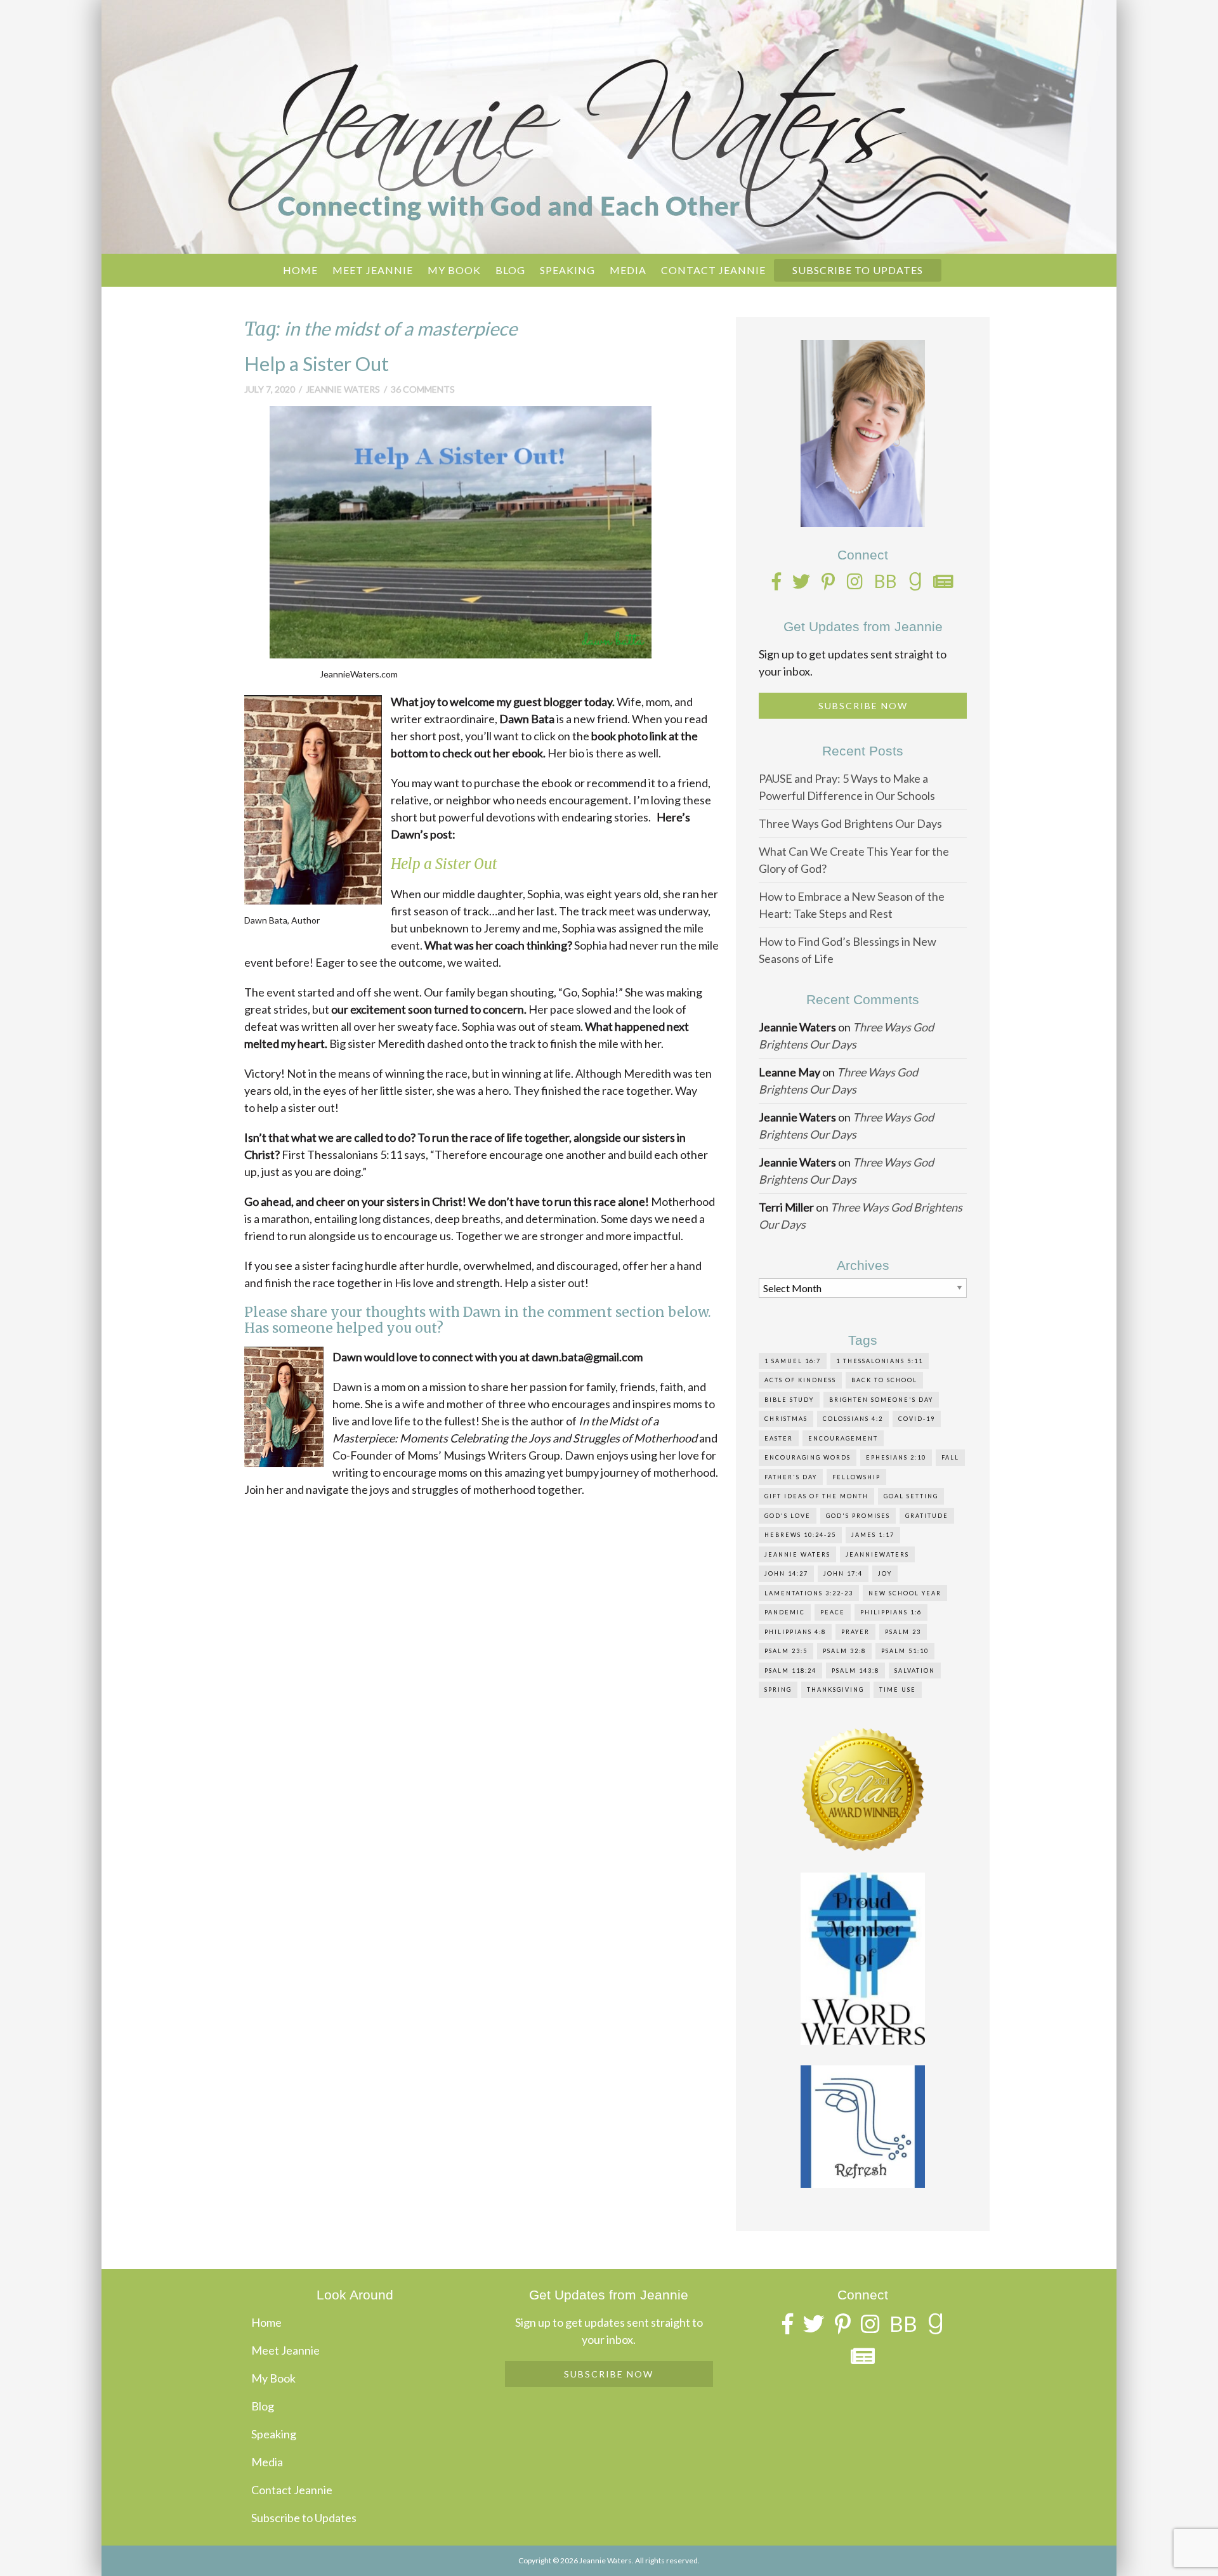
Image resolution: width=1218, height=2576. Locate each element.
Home (300, 270)
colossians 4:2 (853, 1419)
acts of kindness (800, 1380)
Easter (779, 1438)
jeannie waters (797, 1554)
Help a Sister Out (317, 364)
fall (950, 1457)
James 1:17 (873, 1535)
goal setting (911, 1496)
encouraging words (808, 1457)
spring (778, 1690)
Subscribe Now (863, 706)
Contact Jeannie (713, 270)
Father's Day (791, 1477)
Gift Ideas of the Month (816, 1496)
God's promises (858, 1516)
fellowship (856, 1477)
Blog (510, 270)
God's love (788, 1516)
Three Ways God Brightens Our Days (850, 823)
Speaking (567, 270)
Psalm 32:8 (844, 1651)
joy (885, 1573)
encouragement (843, 1438)
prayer (855, 1632)
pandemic (785, 1612)
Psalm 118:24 (790, 1670)
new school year (905, 1593)
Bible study (789, 1400)
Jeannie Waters (343, 389)
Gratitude (927, 1516)
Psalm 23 (903, 1632)
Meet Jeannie (373, 270)
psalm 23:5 (786, 1651)
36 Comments (423, 389)
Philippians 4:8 (795, 1632)
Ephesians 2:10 (896, 1457)
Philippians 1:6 (891, 1612)
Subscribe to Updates (858, 270)
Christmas (786, 1419)
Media (628, 270)
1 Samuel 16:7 (793, 1361)
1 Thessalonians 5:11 (880, 1361)
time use (898, 1690)
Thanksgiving (835, 1690)
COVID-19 (917, 1419)
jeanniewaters (877, 1554)
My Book (454, 270)
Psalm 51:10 (905, 1651)
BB (886, 581)
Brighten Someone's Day (881, 1400)
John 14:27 (786, 1573)
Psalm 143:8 (855, 1670)
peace (833, 1612)
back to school (884, 1380)
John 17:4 (843, 1573)
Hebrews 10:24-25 (800, 1535)
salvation (915, 1670)
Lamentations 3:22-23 (809, 1593)
